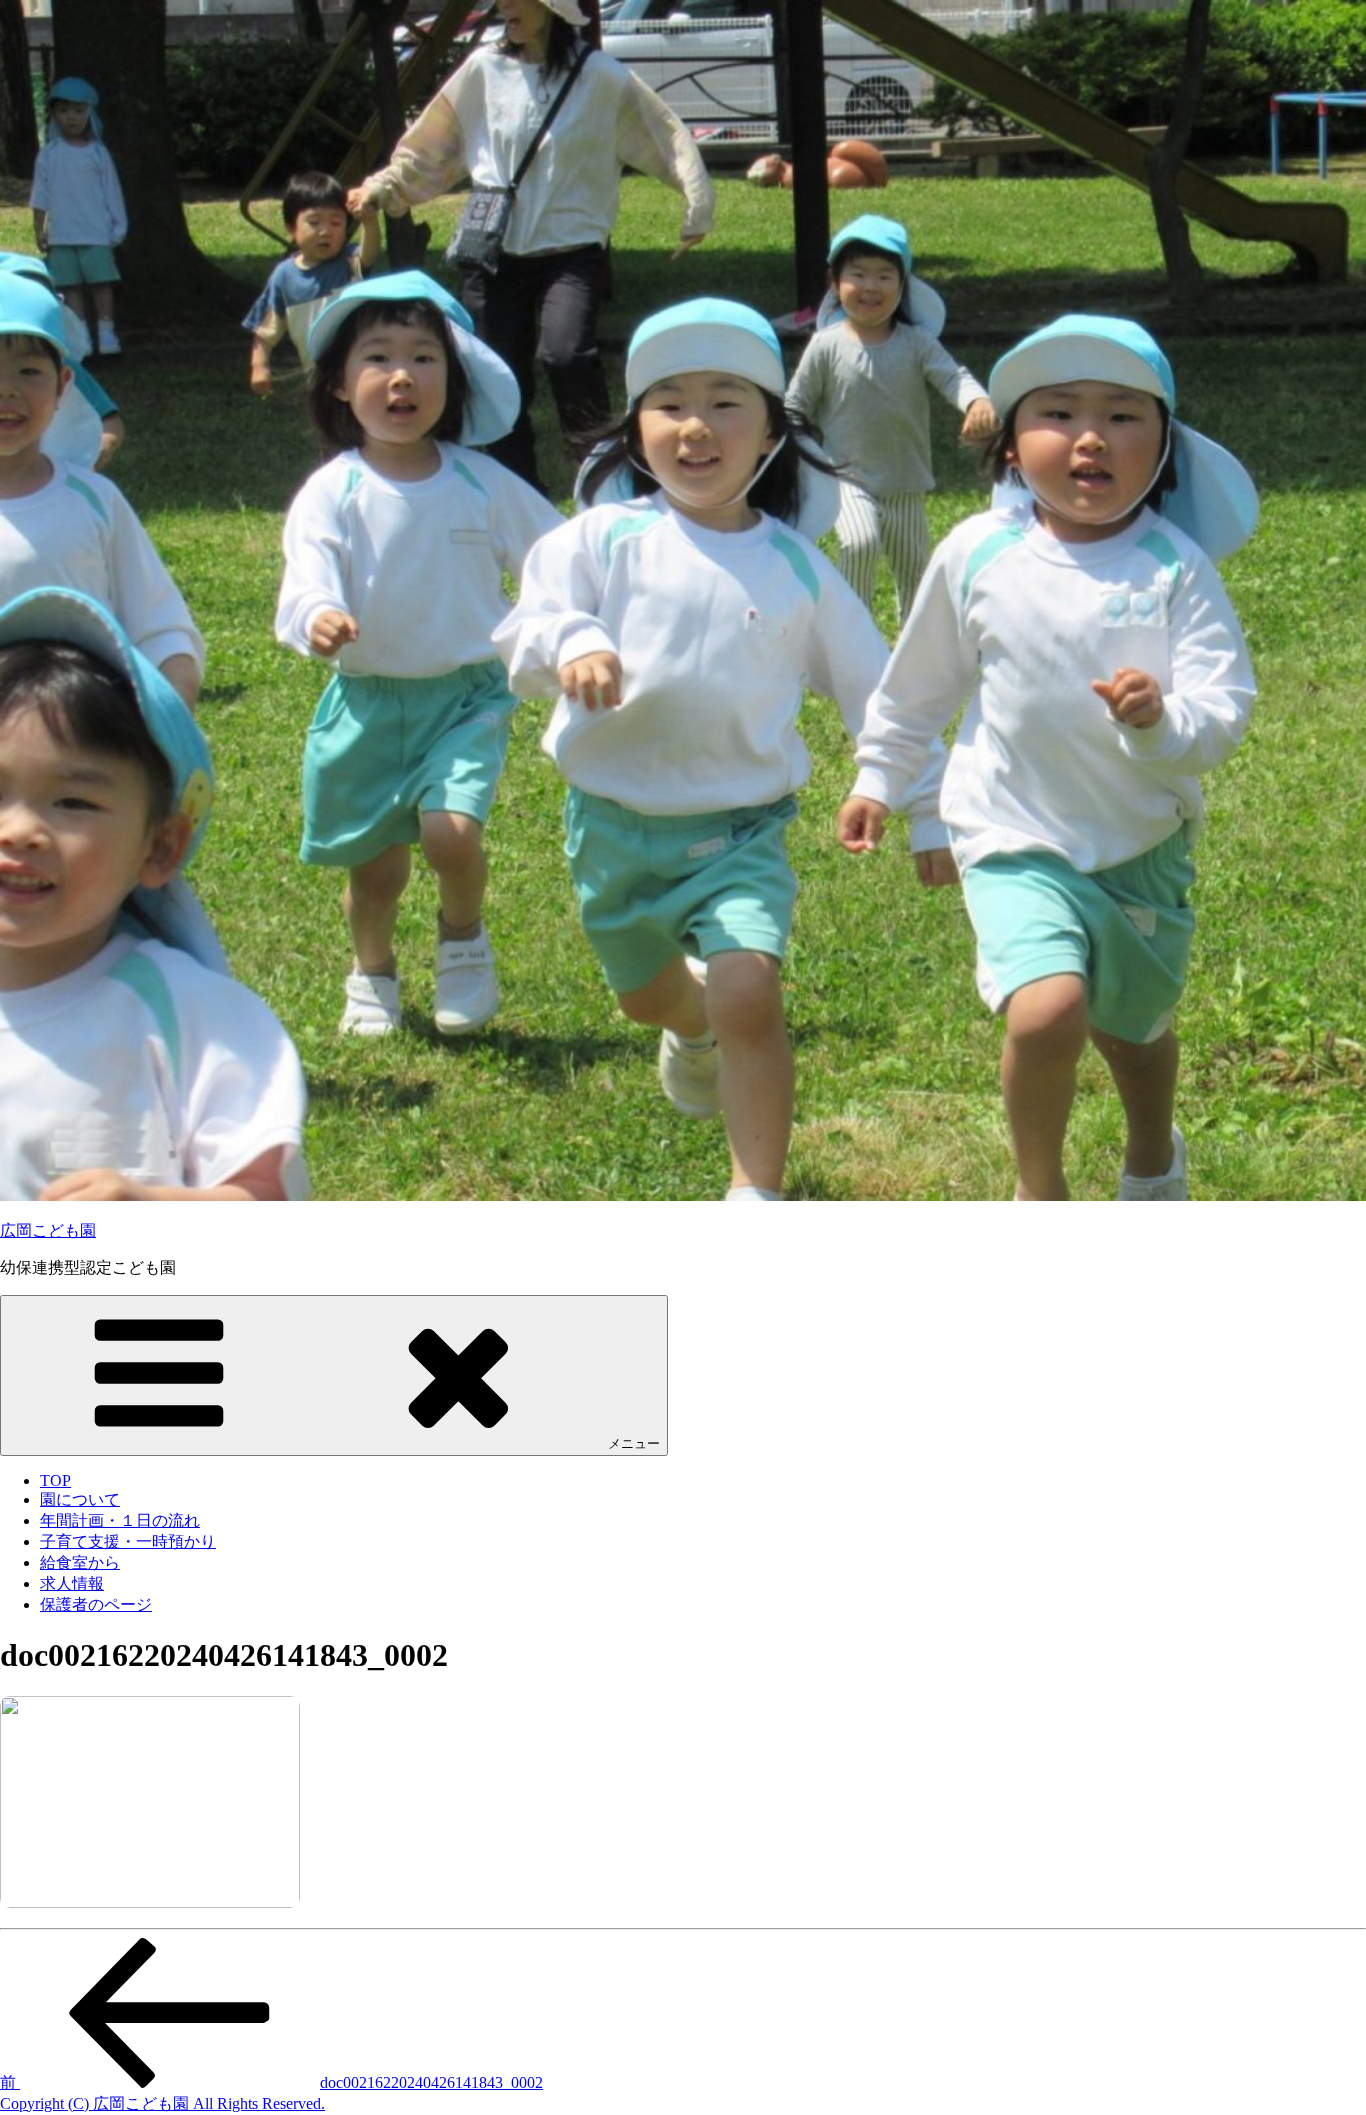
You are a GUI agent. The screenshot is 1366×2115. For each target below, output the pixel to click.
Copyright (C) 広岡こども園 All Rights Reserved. (162, 2103)
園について (80, 1499)
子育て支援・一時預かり (128, 1541)
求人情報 (72, 1583)
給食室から (80, 1562)
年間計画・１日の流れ (120, 1520)
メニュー (634, 1443)
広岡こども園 (48, 1230)
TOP (55, 1480)
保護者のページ (96, 1604)
